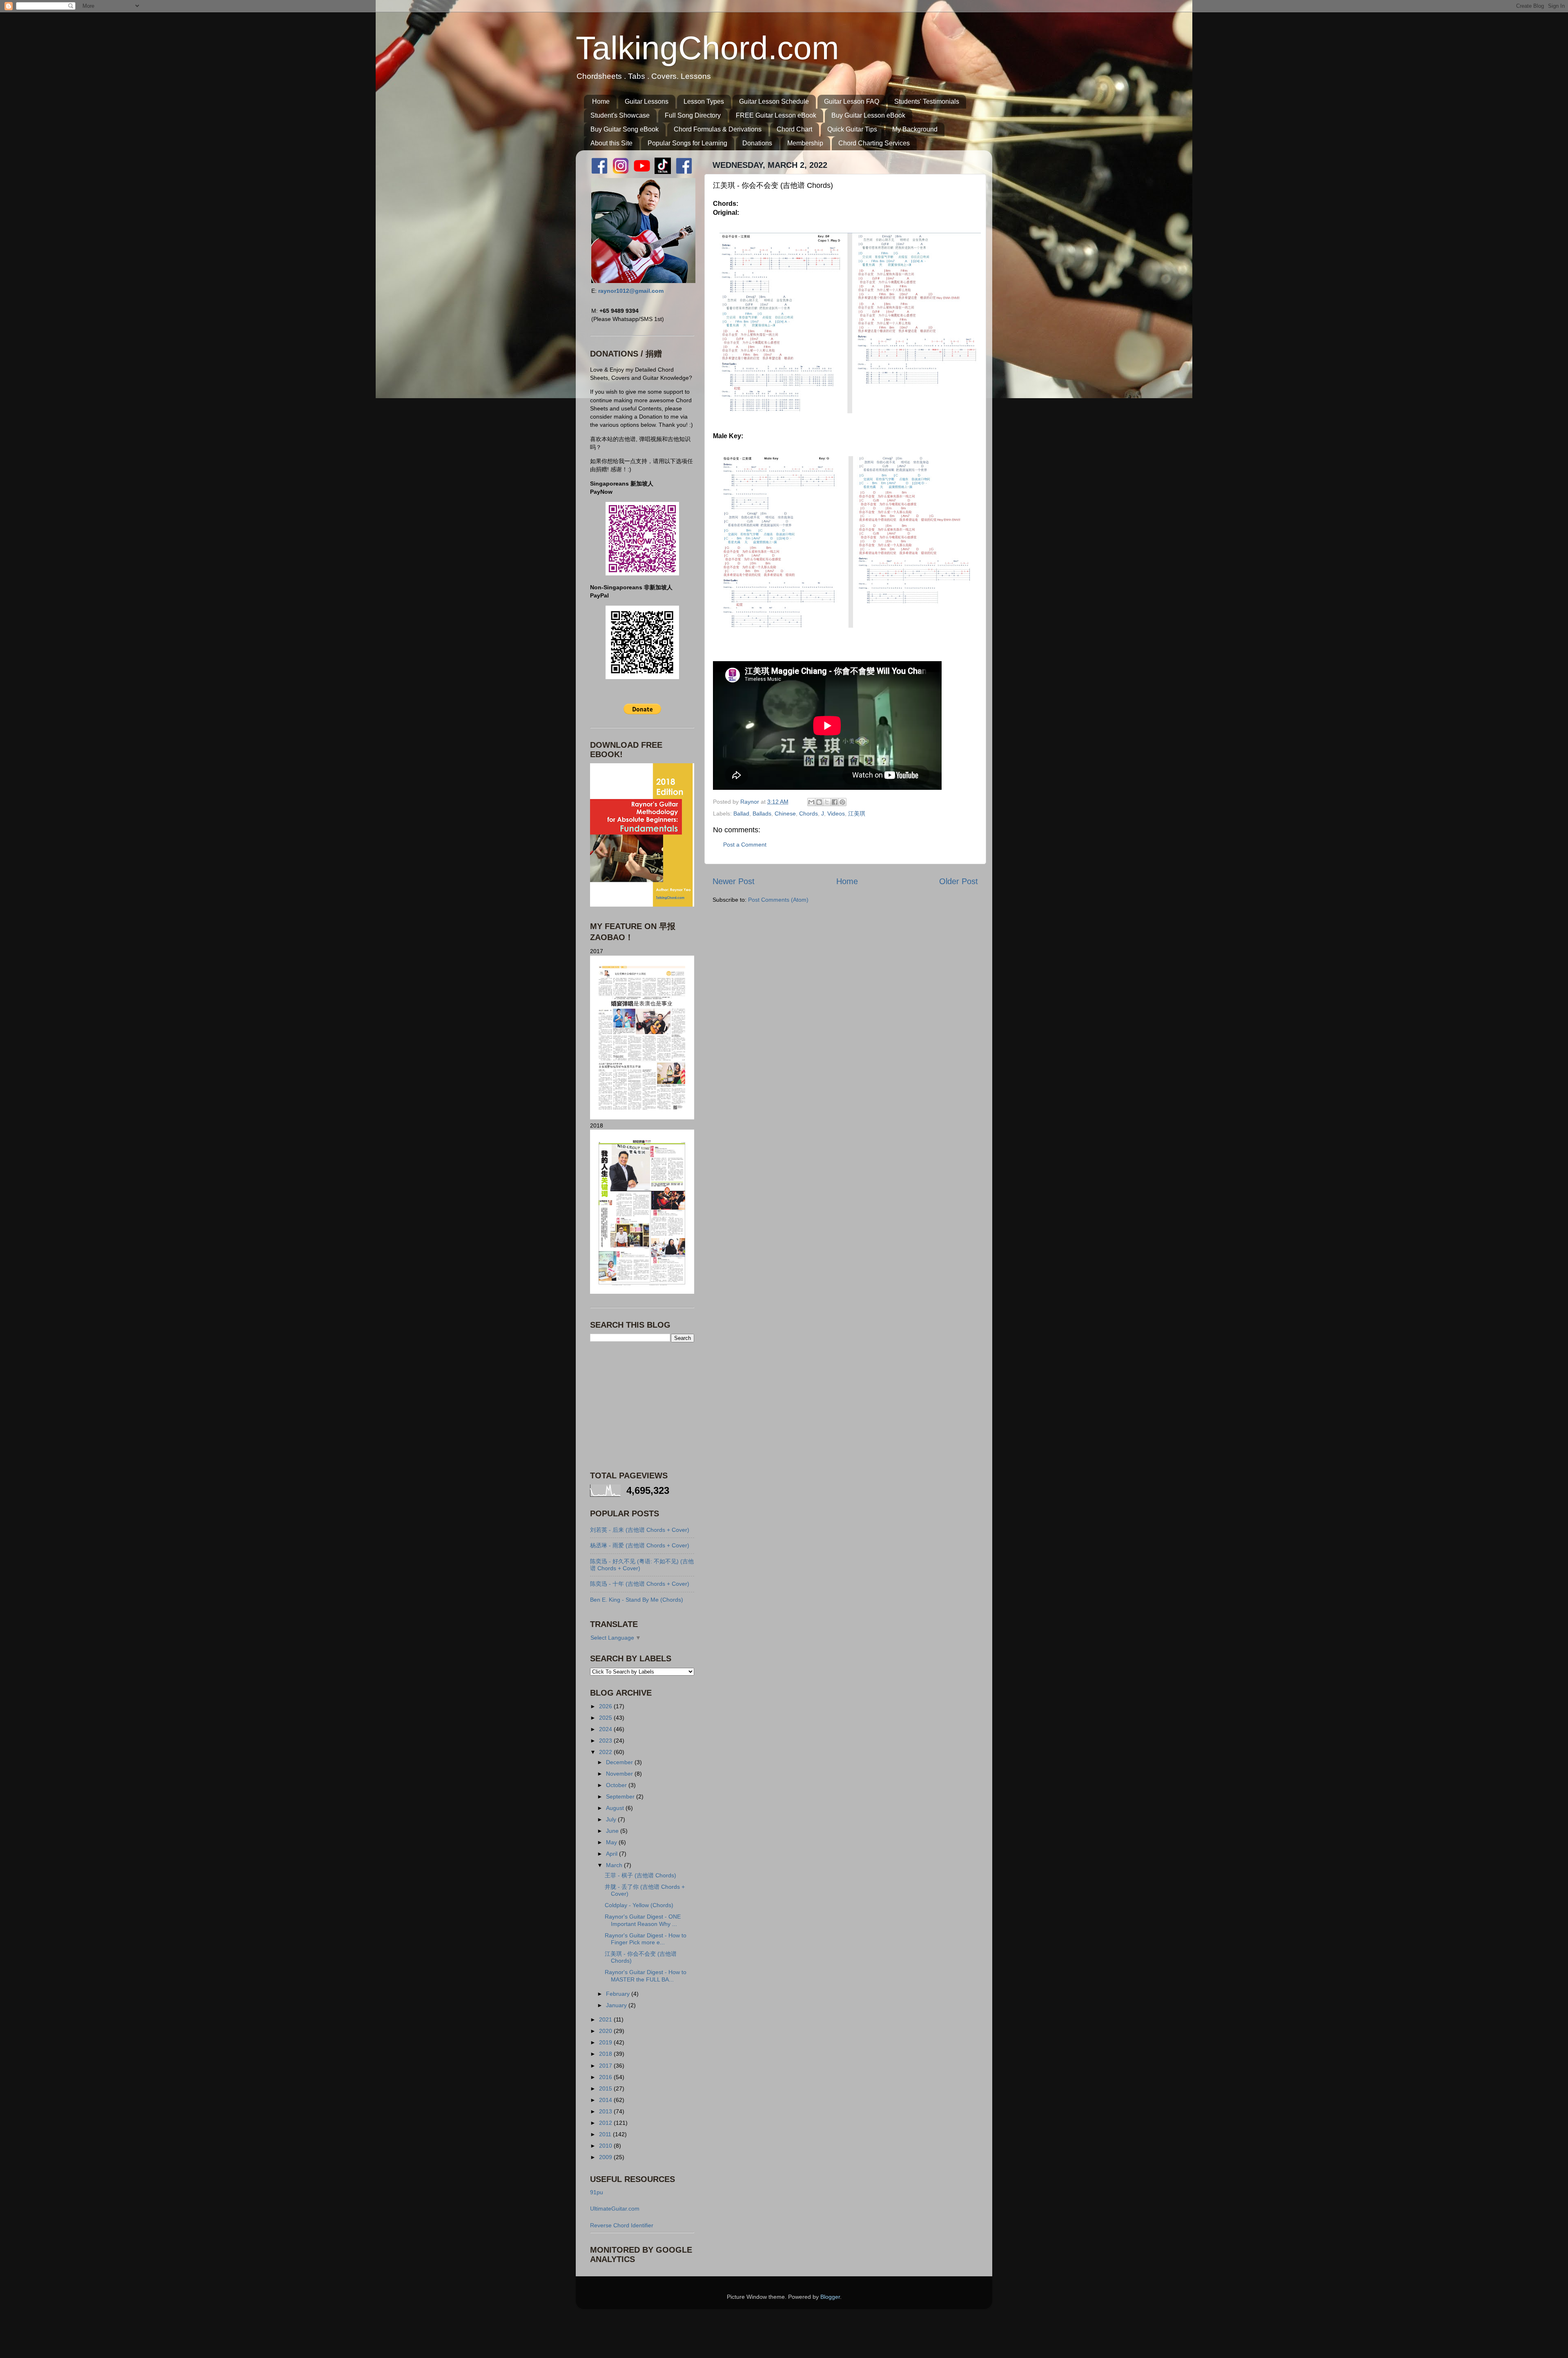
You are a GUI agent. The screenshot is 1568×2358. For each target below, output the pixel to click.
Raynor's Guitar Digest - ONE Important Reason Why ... (643, 1920)
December (620, 1762)
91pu (597, 2192)
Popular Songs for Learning (687, 143)
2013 (606, 2111)
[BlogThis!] (819, 802)
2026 (606, 1706)
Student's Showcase (620, 115)
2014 (606, 2100)
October (617, 1785)
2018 (606, 2054)
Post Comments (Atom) (778, 900)
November (620, 1774)
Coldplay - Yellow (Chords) (639, 1905)
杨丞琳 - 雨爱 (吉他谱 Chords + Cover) (640, 1545)
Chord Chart (794, 129)
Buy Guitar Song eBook (625, 129)
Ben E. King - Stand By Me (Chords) (637, 1600)
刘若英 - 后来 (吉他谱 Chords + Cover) (640, 1530)
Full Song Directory (693, 115)
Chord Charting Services (874, 143)
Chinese (785, 813)
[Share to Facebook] (835, 802)
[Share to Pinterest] (842, 802)
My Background (915, 129)
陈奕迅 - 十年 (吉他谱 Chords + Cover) (640, 1584)
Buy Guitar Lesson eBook (868, 115)
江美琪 (857, 813)
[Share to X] (827, 802)
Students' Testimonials (927, 101)
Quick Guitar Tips (852, 129)
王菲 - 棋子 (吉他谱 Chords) (640, 1875)
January (617, 2005)
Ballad (741, 813)
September (621, 1796)
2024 (606, 1729)
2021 (606, 2019)
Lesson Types (704, 101)
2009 (606, 2157)
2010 (606, 2146)
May (612, 1842)
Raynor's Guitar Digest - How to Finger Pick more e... (646, 1939)
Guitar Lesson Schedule (774, 101)
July (612, 1819)
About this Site (611, 143)
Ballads (762, 813)
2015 (606, 2088)
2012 (606, 2123)
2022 (606, 1752)
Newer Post (734, 881)
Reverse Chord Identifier (622, 2225)
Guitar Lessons (647, 101)
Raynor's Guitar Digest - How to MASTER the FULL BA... (646, 1976)
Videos (836, 813)
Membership (805, 143)
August (616, 1808)
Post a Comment (745, 845)
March (615, 1865)
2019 (606, 2042)
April (612, 1854)
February (619, 1994)
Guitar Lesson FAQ (852, 101)
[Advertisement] (641, 1406)
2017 (606, 2066)
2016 (606, 2077)
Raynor (751, 802)
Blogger (830, 2297)
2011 (606, 2134)
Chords (808, 813)
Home (601, 101)
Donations (757, 143)
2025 (606, 1718)
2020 (606, 2031)
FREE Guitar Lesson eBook (776, 115)
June (613, 1831)
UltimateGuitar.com (615, 2209)
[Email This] (811, 802)
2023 (606, 1741)
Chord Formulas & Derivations (718, 129)
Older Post (959, 881)
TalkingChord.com (707, 48)
